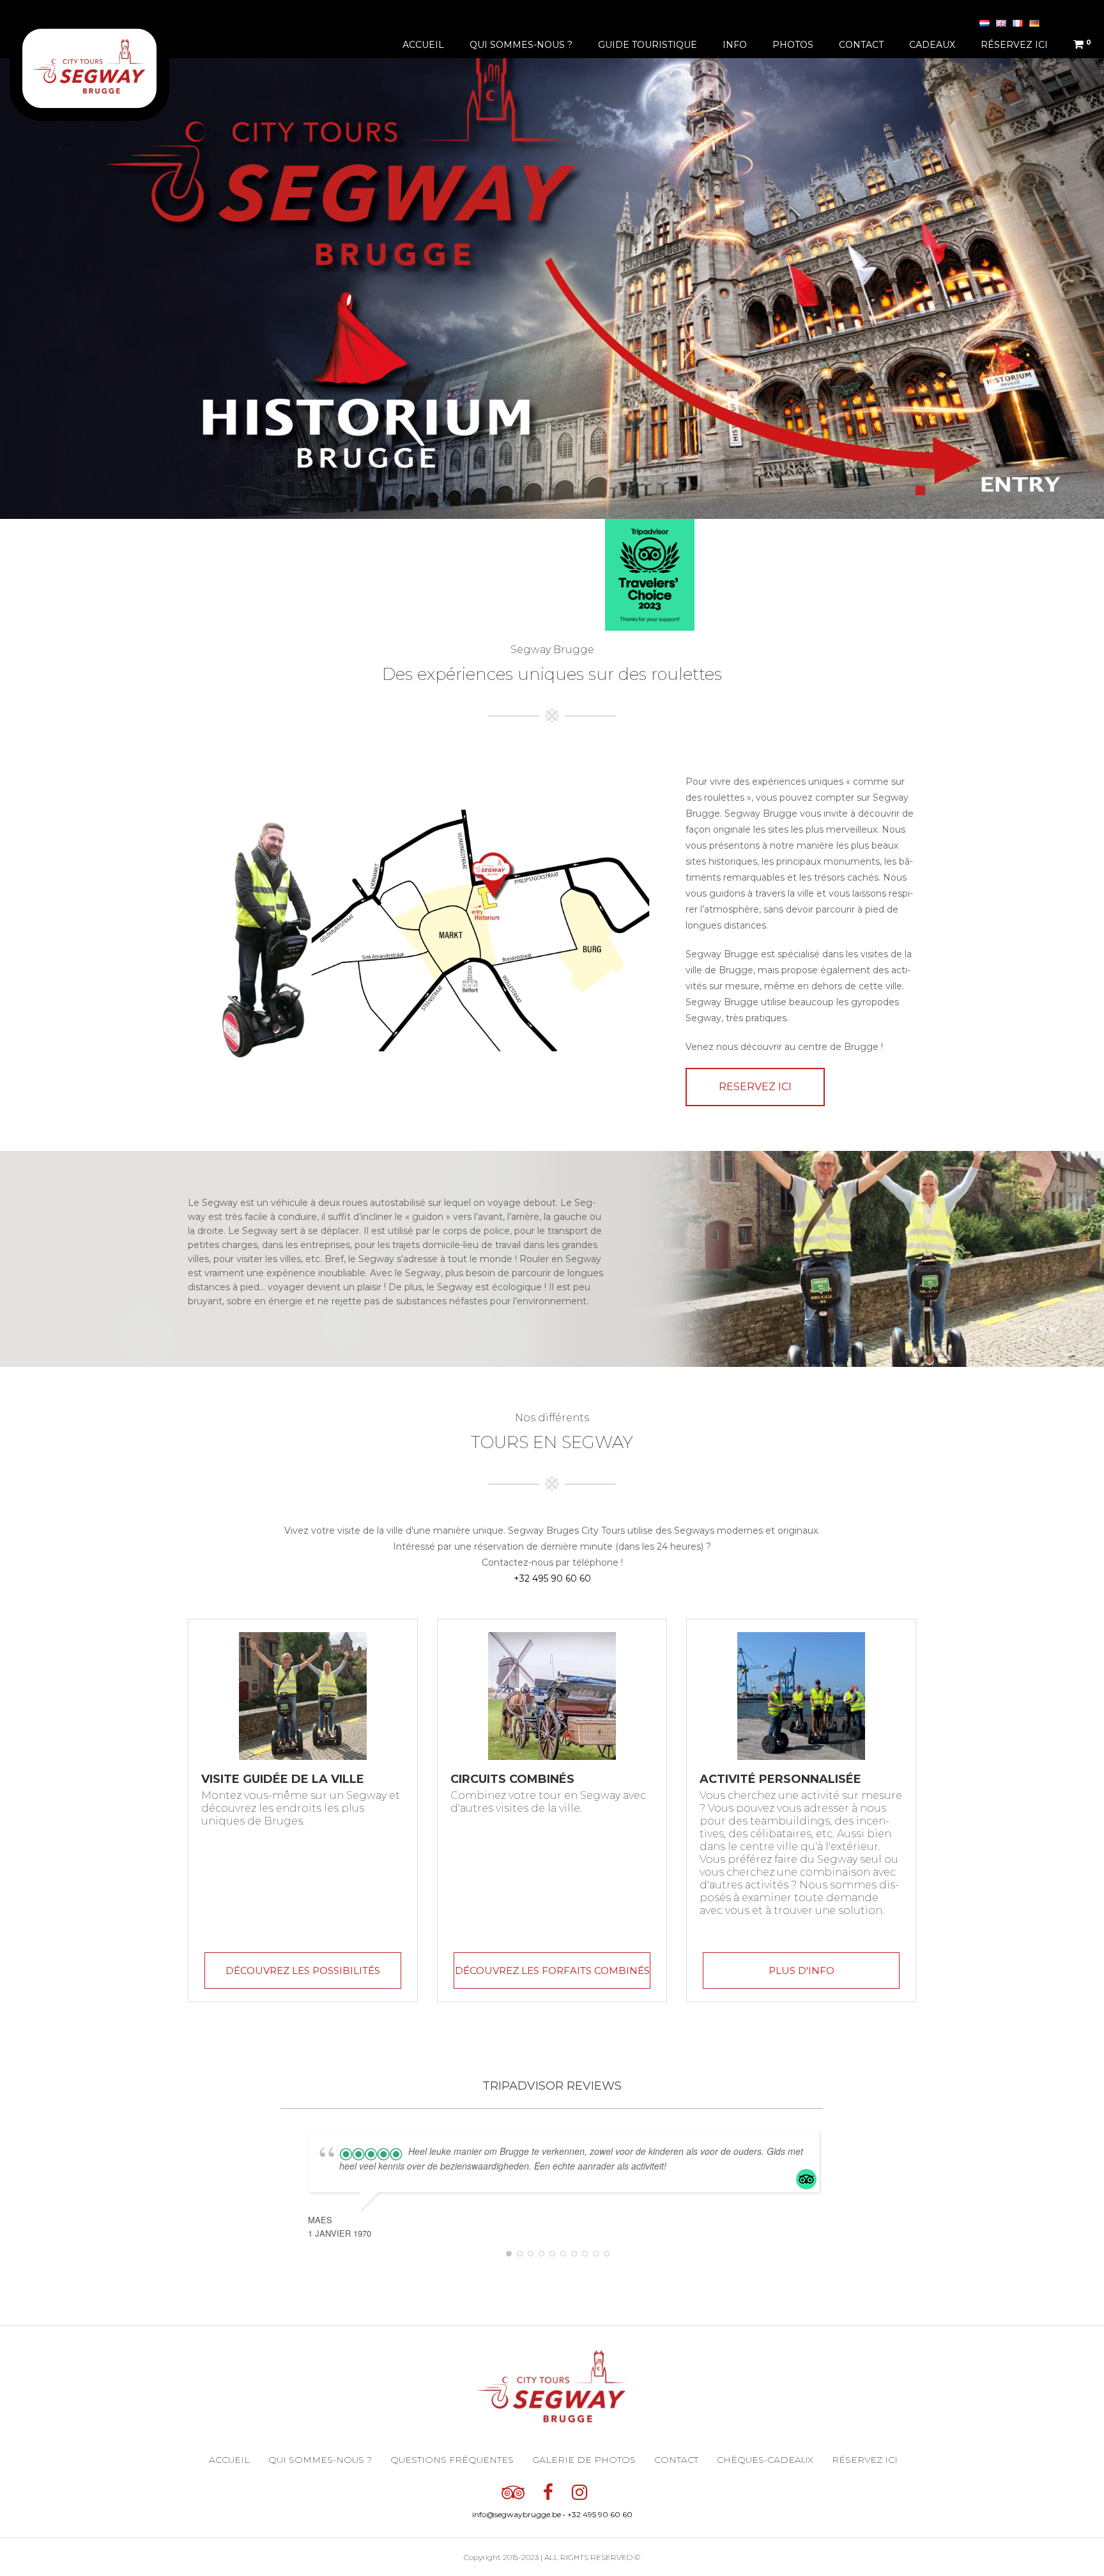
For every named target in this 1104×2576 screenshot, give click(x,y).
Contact (861, 45)
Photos (793, 45)
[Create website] (606, 2491)
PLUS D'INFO (801, 1971)
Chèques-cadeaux (765, 2460)
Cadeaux (932, 45)
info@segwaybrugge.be (517, 2514)
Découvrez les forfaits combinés (552, 1971)
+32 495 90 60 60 (552, 1578)
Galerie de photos (584, 2460)
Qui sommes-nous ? (521, 45)
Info (735, 45)
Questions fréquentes (452, 2460)
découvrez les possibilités (303, 1971)
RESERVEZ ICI (755, 1087)
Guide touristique (648, 45)
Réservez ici (1014, 45)
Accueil (423, 45)
